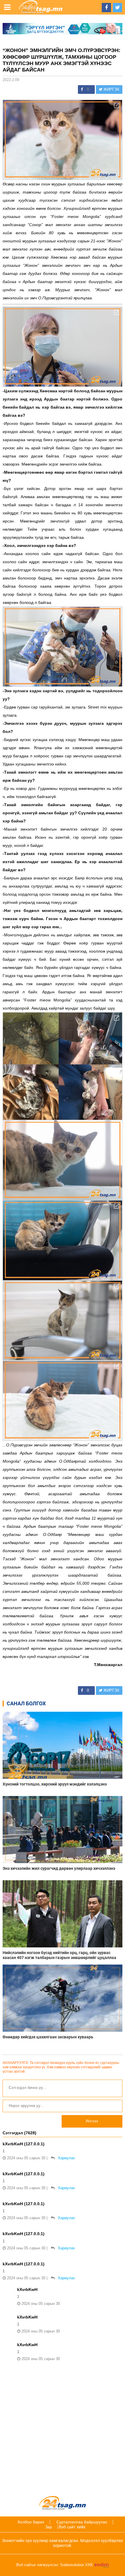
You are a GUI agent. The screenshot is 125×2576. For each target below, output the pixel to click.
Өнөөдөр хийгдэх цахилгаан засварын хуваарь (48, 2037)
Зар (49, 2527)
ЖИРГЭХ (111, 89)
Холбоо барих (31, 2522)
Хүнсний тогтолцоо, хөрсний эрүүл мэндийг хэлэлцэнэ (55, 1784)
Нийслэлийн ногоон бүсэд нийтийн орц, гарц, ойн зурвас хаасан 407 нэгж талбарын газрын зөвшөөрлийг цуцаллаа (59, 1955)
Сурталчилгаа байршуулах (82, 2522)
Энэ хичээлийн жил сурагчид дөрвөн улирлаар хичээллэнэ (59, 1868)
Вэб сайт (67, 2527)
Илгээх (92, 2121)
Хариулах (66, 2158)
